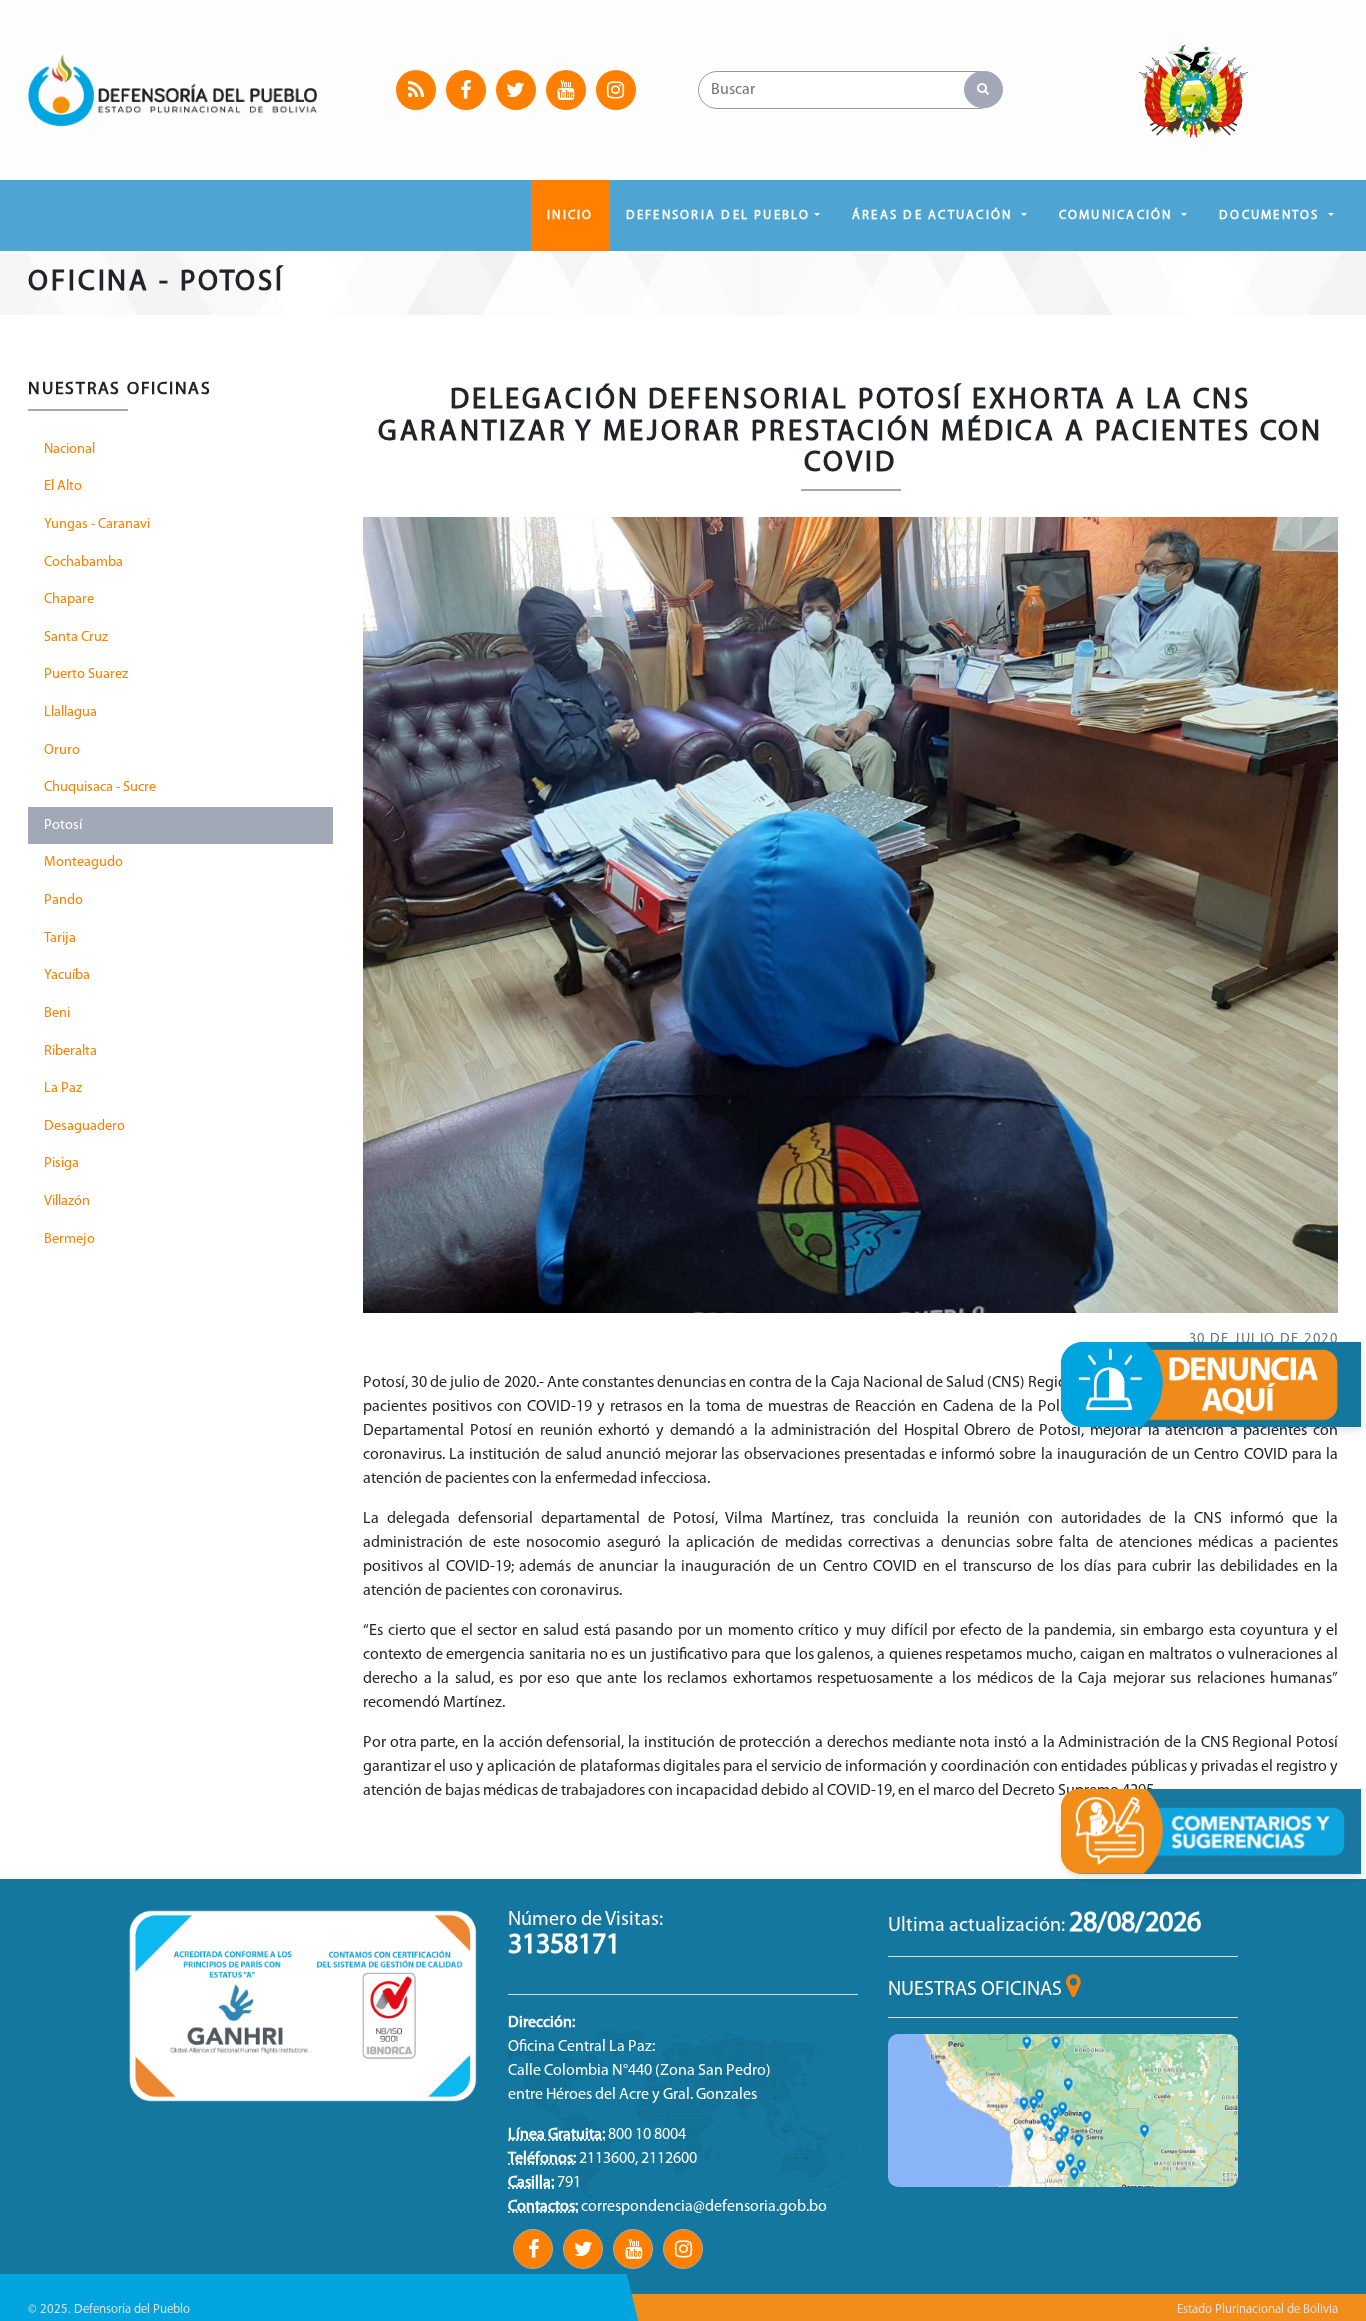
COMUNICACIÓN (1118, 215)
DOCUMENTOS (1272, 215)
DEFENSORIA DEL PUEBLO (718, 215)
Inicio (570, 215)
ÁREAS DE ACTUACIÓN (935, 215)
